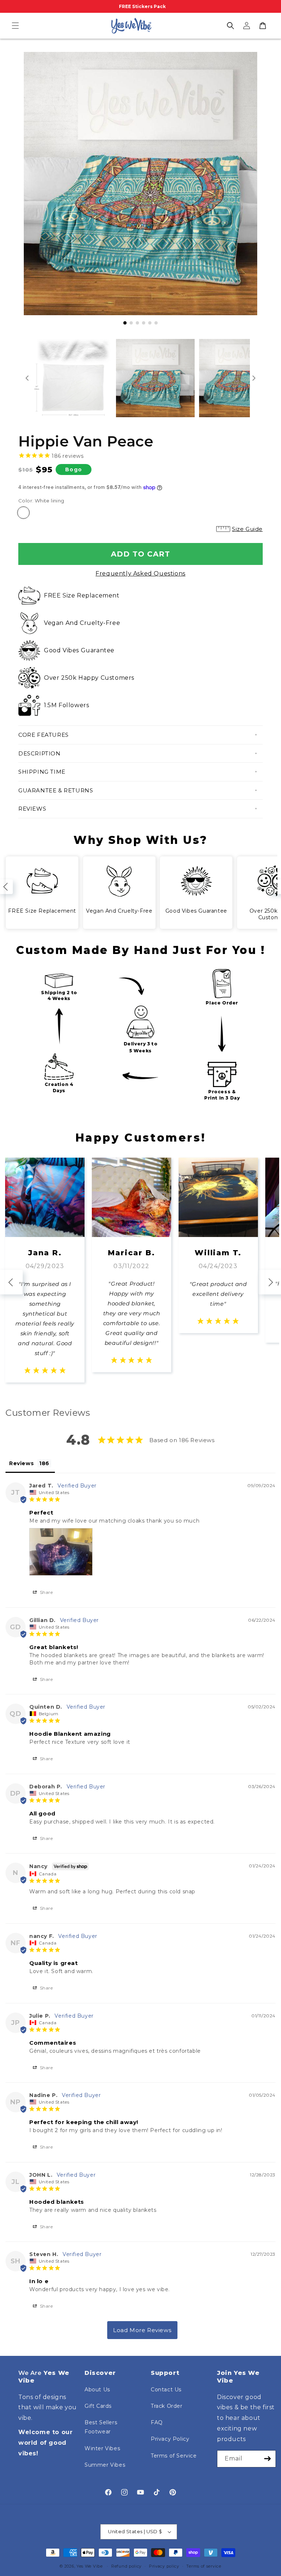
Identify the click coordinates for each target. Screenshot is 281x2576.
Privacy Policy (170, 2439)
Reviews (32, 809)
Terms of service (204, 2566)
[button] (15, 26)
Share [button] (46, 1592)
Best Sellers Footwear (101, 2427)
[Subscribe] (267, 2459)
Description (40, 753)
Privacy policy (164, 2566)
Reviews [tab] (21, 1463)
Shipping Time (42, 772)
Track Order (167, 2406)
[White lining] (23, 513)
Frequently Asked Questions (140, 574)
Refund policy (126, 2566)
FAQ (157, 2422)
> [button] (142, 2330)
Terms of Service (174, 2456)
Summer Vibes (105, 2465)
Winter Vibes (102, 2448)
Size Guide (247, 529)
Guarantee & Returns (56, 790)
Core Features (44, 735)
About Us (97, 2390)
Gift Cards (98, 2406)
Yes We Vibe (90, 2566)
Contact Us (166, 2390)
